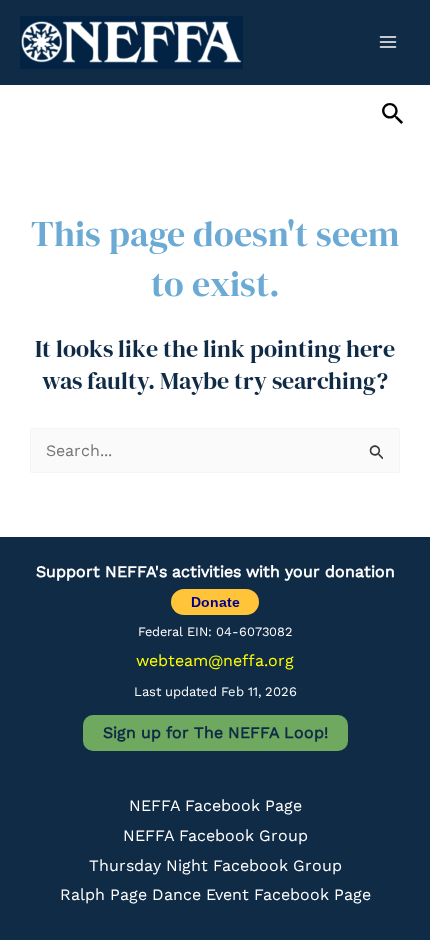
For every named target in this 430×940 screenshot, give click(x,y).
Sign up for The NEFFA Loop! (215, 732)
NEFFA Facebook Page (215, 805)
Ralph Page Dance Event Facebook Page (215, 894)
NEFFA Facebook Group (215, 835)
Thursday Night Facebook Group (215, 865)
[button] (393, 114)
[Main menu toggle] (388, 42)
